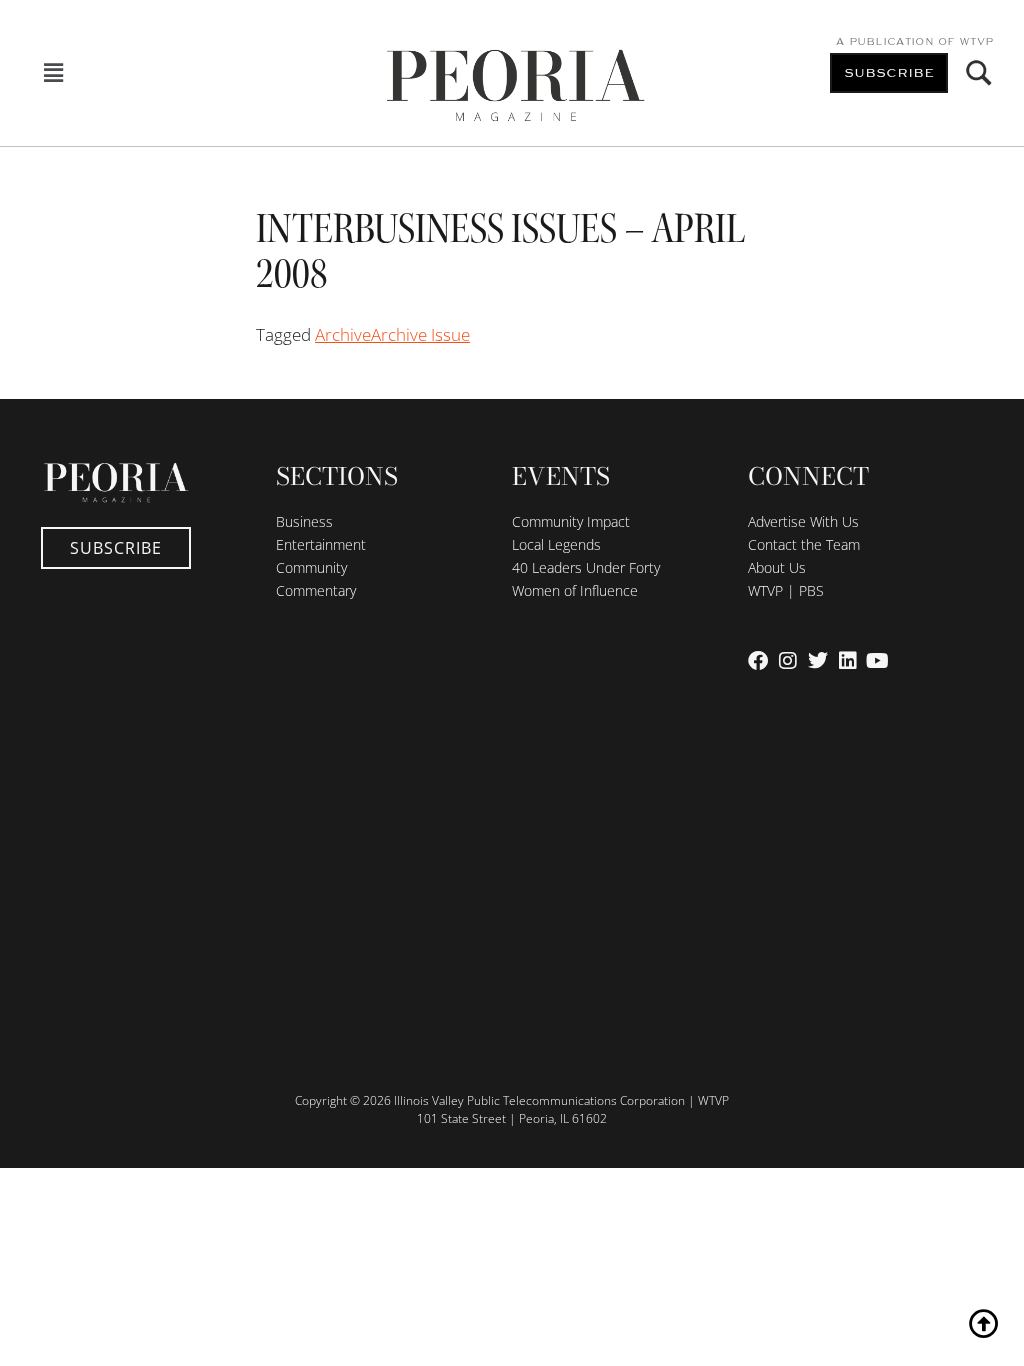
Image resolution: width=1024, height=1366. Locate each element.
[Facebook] (758, 661)
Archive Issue (420, 334)
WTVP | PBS (786, 590)
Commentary (316, 590)
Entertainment (321, 544)
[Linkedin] (848, 661)
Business (304, 521)
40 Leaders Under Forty (586, 567)
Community (311, 567)
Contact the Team (804, 544)
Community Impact (571, 521)
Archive (343, 334)
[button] (54, 73)
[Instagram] (788, 661)
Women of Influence (575, 590)
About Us (777, 567)
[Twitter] (818, 661)
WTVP (976, 42)
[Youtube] (878, 661)
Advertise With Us (803, 521)
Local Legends (556, 544)
